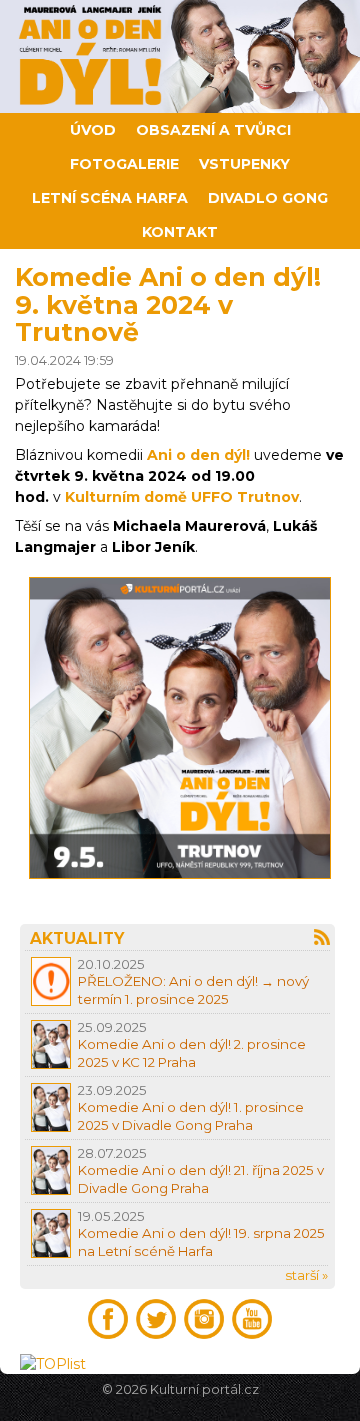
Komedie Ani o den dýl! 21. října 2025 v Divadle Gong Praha (201, 1178)
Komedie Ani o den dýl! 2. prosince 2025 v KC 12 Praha (192, 1052)
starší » (306, 1275)
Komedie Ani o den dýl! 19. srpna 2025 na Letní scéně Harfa (201, 1241)
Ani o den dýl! (198, 455)
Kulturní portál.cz (204, 1389)
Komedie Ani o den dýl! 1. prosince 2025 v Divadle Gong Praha (191, 1115)
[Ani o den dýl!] (180, 56)
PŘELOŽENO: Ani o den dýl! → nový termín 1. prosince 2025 (193, 989)
